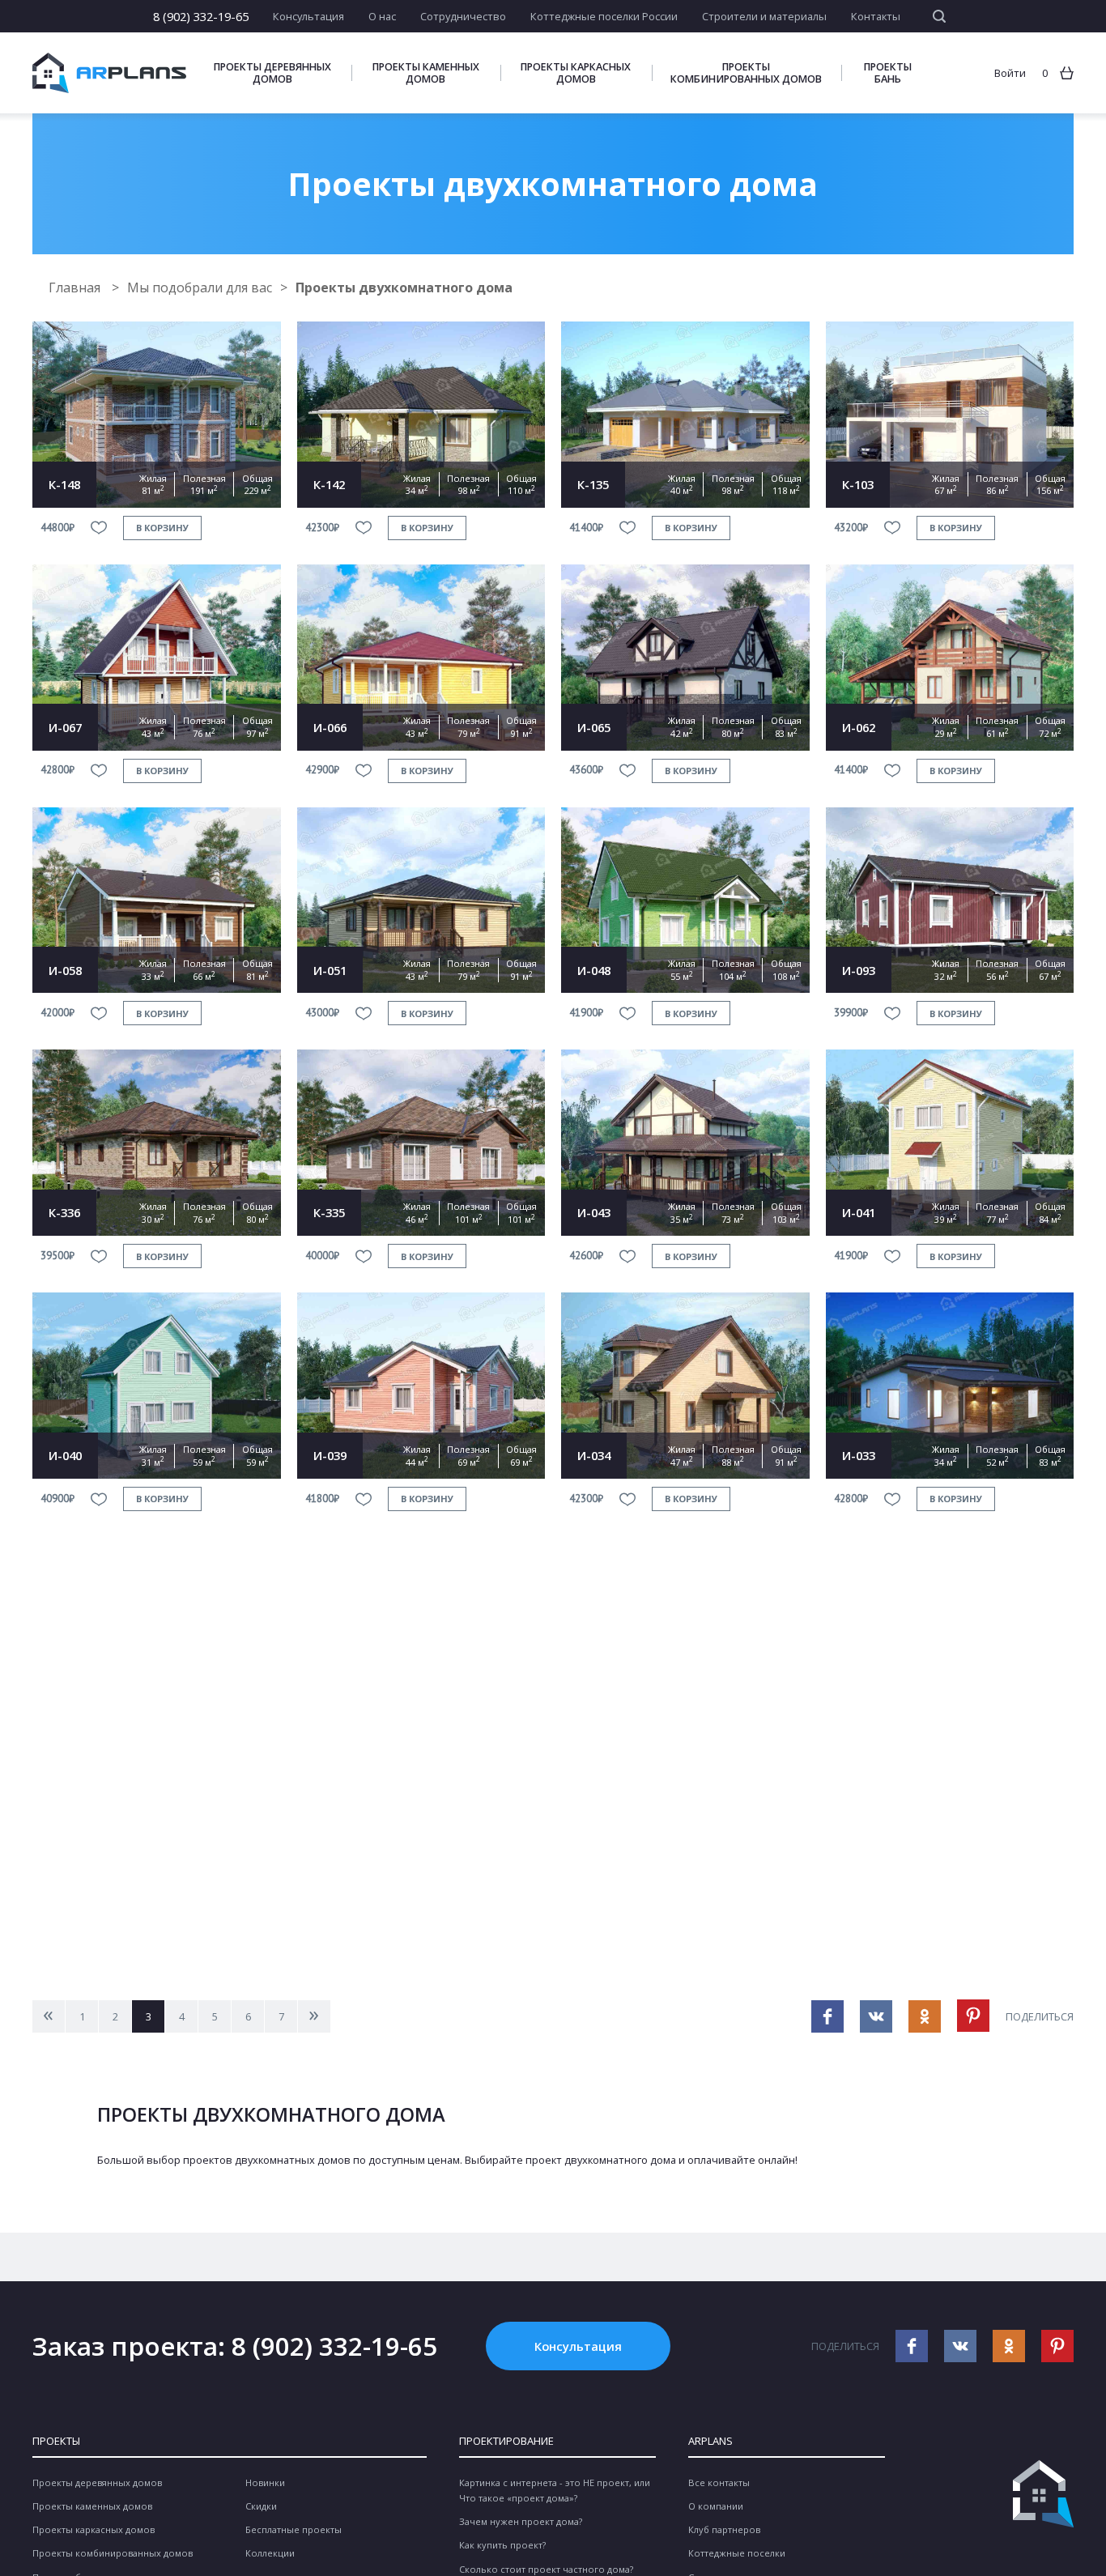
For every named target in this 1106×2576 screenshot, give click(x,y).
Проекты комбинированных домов (746, 73)
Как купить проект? (502, 2545)
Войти (1010, 73)
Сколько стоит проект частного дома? (546, 2569)
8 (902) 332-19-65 (201, 16)
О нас (382, 16)
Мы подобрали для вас (200, 287)
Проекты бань (888, 73)
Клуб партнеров (724, 2529)
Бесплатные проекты (294, 2529)
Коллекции (270, 2553)
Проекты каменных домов (426, 73)
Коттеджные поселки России (604, 16)
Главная (76, 287)
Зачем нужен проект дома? (521, 2521)
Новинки (265, 2482)
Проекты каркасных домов (576, 73)
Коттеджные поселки (737, 2553)
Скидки (261, 2506)
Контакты (876, 16)
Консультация (308, 16)
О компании (716, 2506)
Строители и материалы (764, 16)
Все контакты (719, 2482)
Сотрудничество (463, 16)
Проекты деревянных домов (272, 73)
